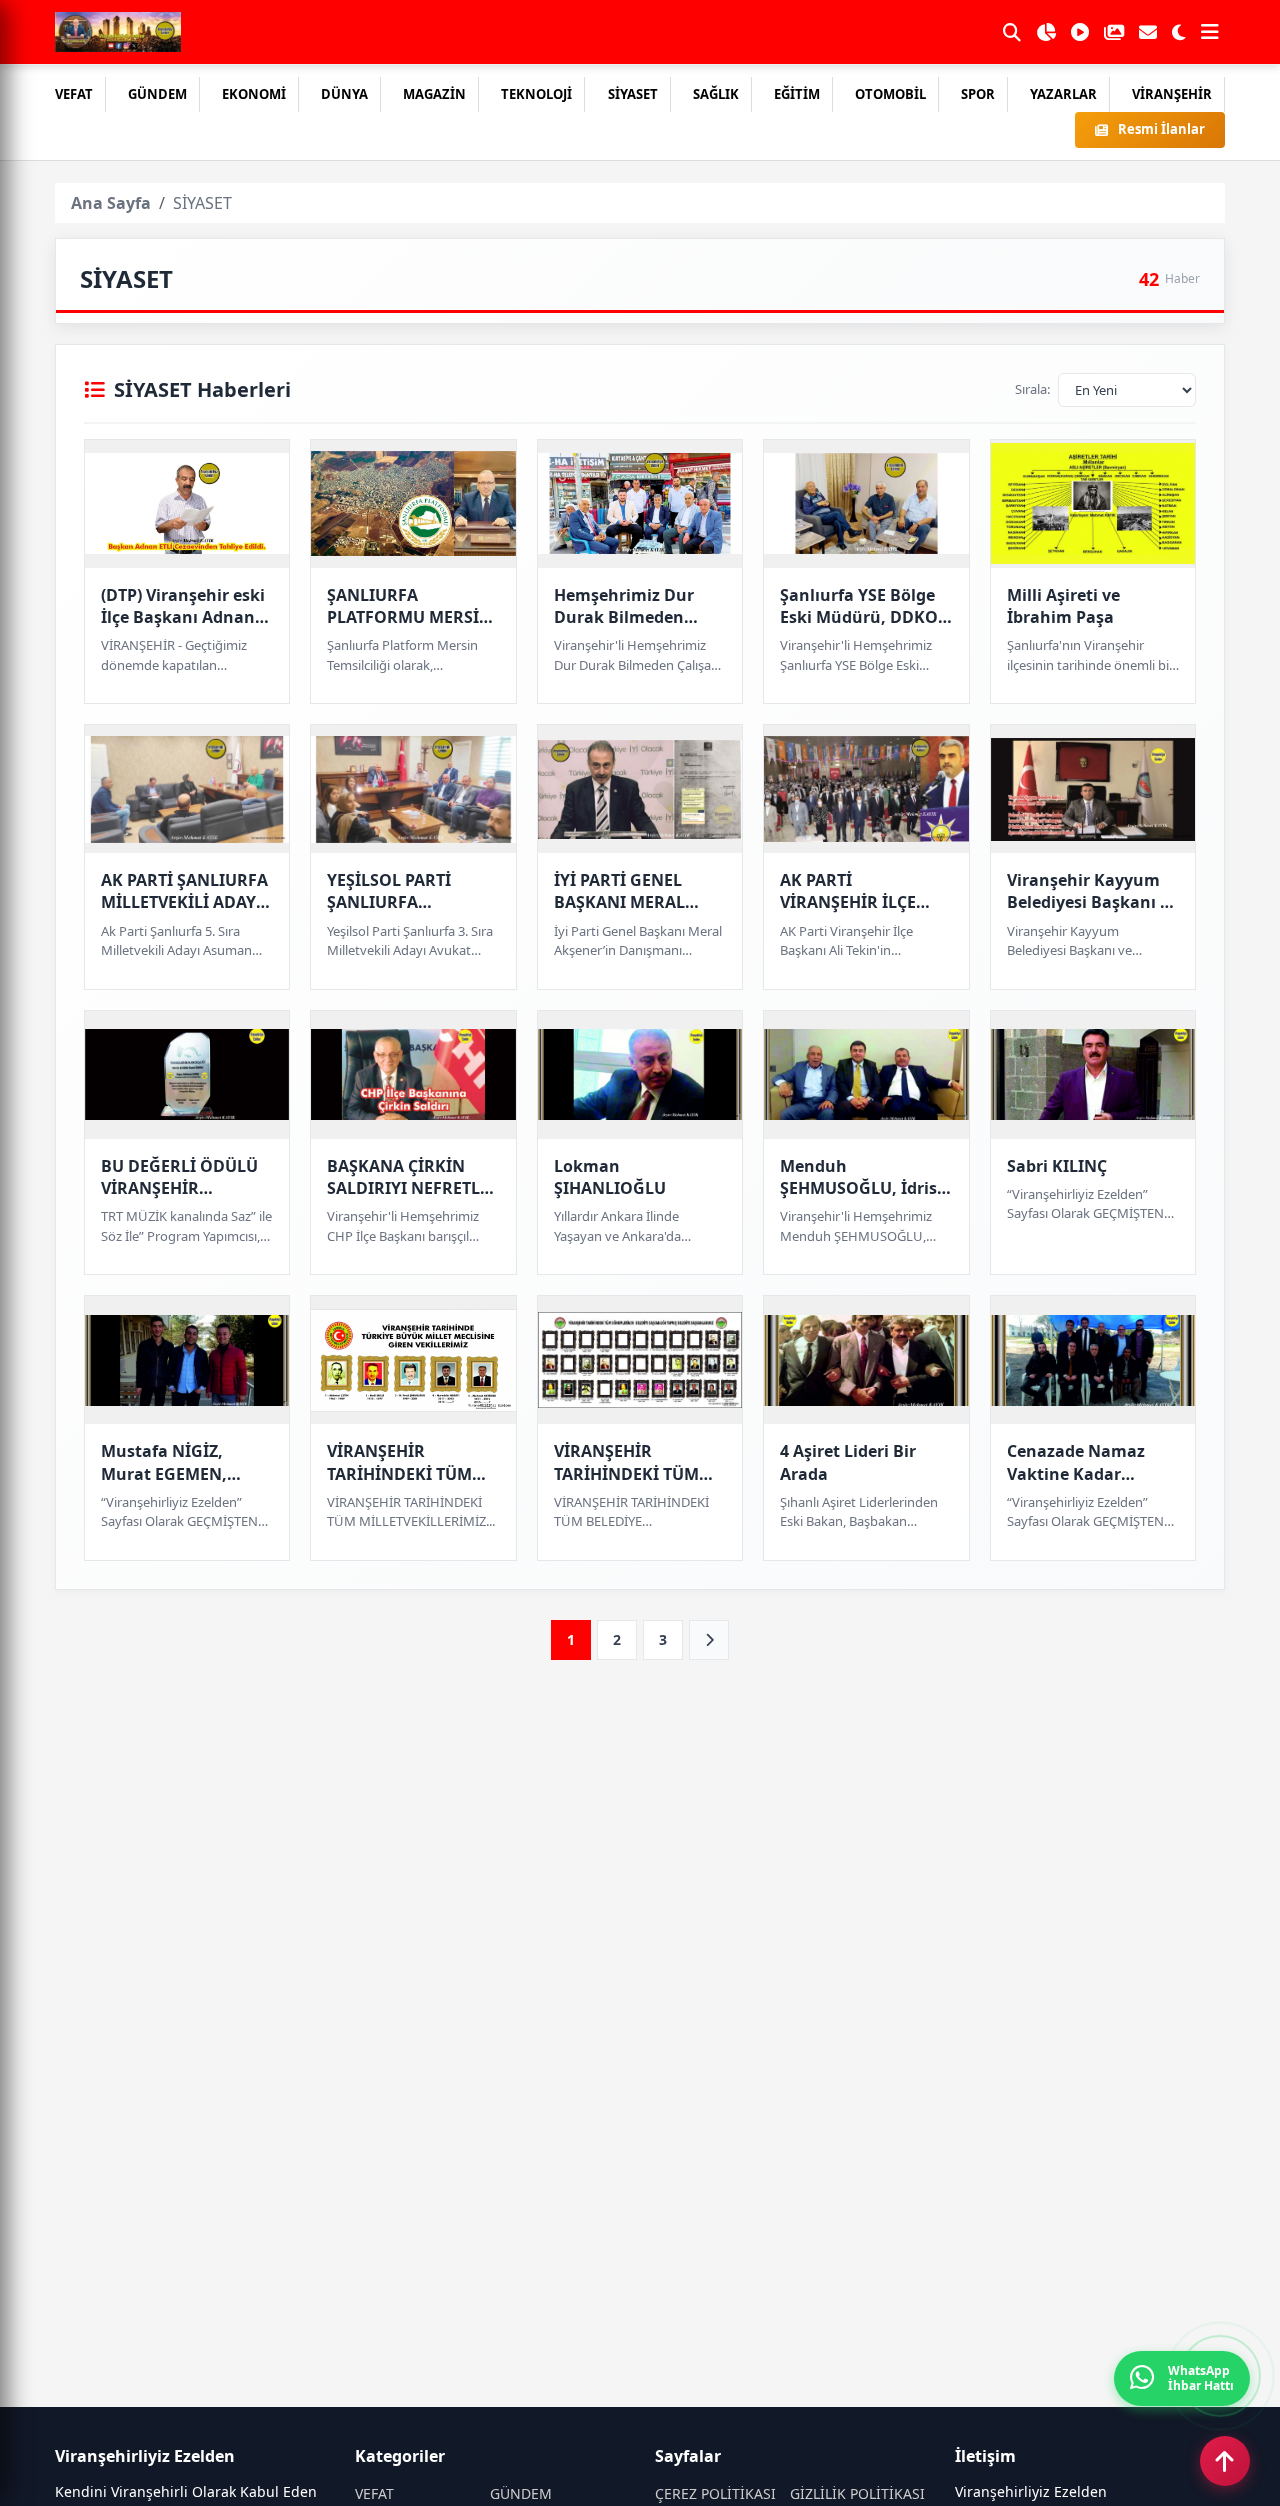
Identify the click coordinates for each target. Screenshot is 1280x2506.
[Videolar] (1080, 32)
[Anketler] (1046, 32)
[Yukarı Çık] (1225, 2461)
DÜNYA (344, 94)
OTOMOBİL (890, 94)
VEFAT (74, 94)
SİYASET (633, 94)
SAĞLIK (716, 94)
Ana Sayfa (111, 203)
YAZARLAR (1063, 94)
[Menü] (1210, 32)
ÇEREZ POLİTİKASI (715, 2493)
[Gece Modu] (1179, 32)
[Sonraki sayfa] (709, 1640)
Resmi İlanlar (1161, 129)
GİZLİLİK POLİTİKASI (857, 2493)
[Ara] (1012, 32)
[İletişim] (1148, 32)
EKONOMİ (254, 94)
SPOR (978, 94)
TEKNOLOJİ (536, 94)
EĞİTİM (797, 94)
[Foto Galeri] (1114, 32)
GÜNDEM (157, 94)
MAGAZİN (434, 94)
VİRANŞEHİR (1172, 94)
